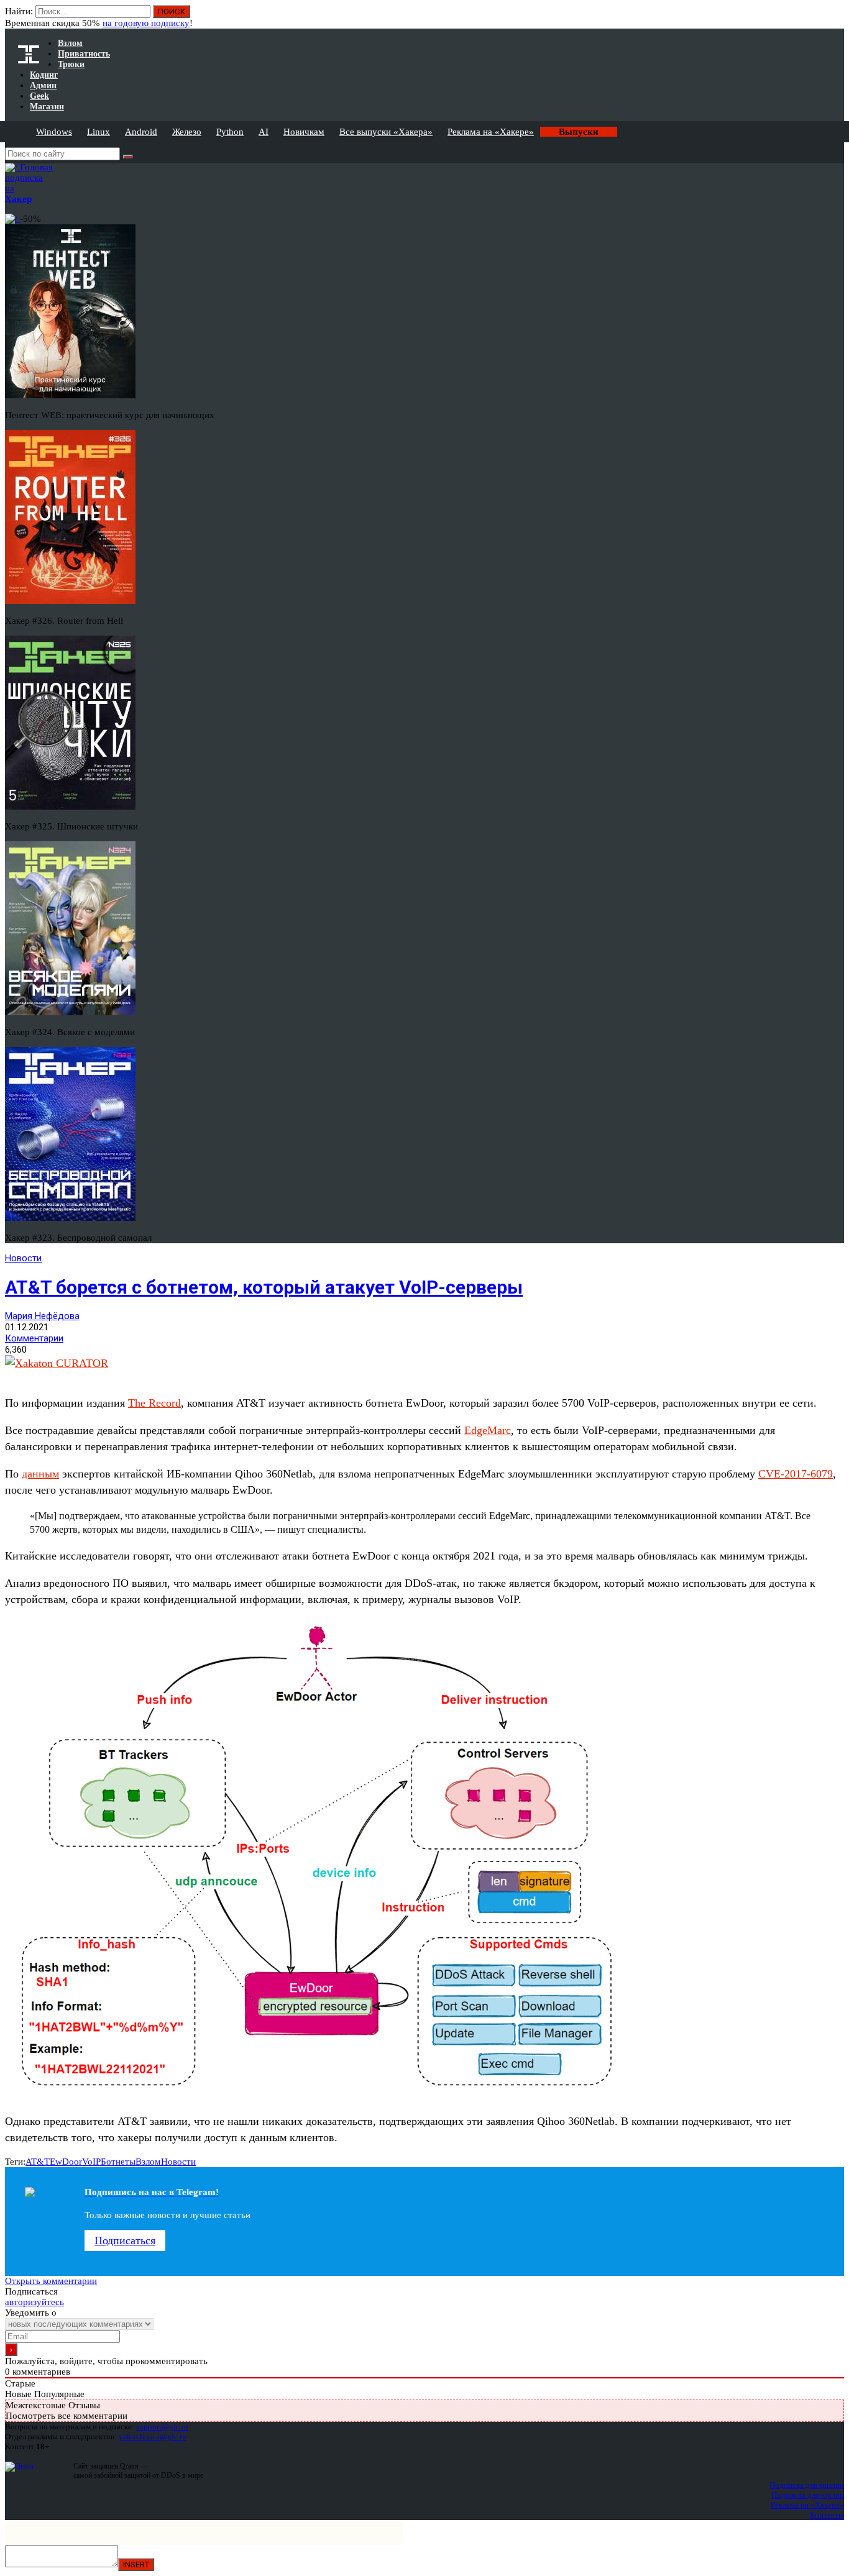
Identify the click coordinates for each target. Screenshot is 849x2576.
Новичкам (304, 132)
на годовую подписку (146, 23)
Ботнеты (118, 2162)
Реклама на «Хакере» (491, 132)
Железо (187, 132)
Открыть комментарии (51, 2281)
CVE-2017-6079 (796, 1474)
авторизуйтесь (34, 2302)
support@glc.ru (162, 2427)
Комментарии (34, 1338)
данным (40, 1474)
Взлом (148, 2162)
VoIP (91, 2162)
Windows (54, 132)
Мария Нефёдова (42, 1316)
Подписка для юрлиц (808, 2495)
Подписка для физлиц (807, 2485)
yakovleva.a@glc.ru (153, 2437)
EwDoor (66, 2162)
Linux (99, 132)
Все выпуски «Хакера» (386, 132)
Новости (23, 1258)
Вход (836, 17)
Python (230, 132)
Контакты (827, 2515)
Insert (136, 2565)
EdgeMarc (488, 1430)
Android (141, 132)
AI (264, 132)
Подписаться (125, 2240)
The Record (154, 1403)
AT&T (38, 2162)
